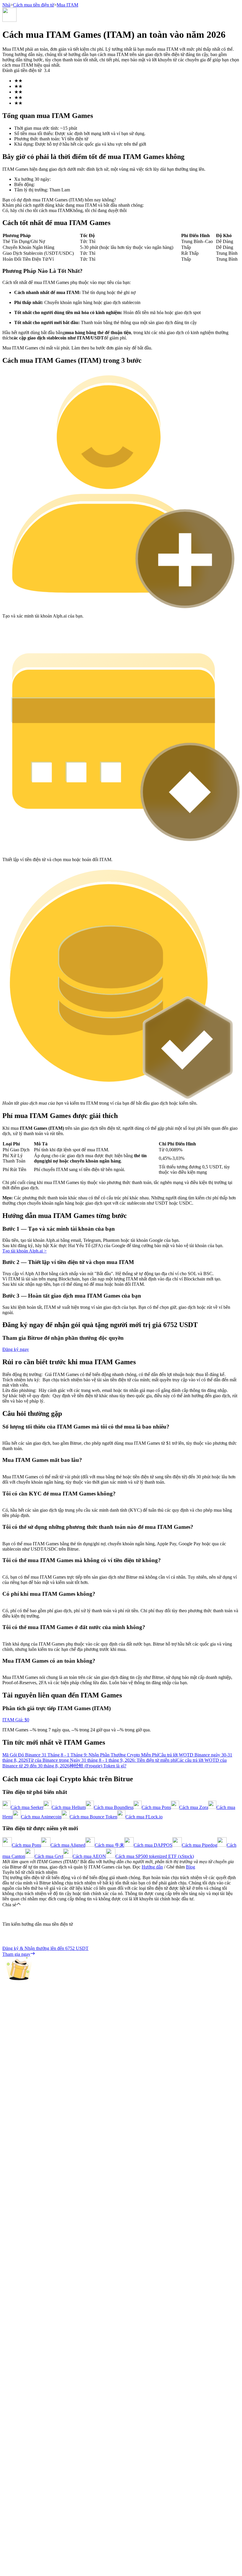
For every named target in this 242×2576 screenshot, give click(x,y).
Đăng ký (29, 1676)
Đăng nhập (13, 1676)
